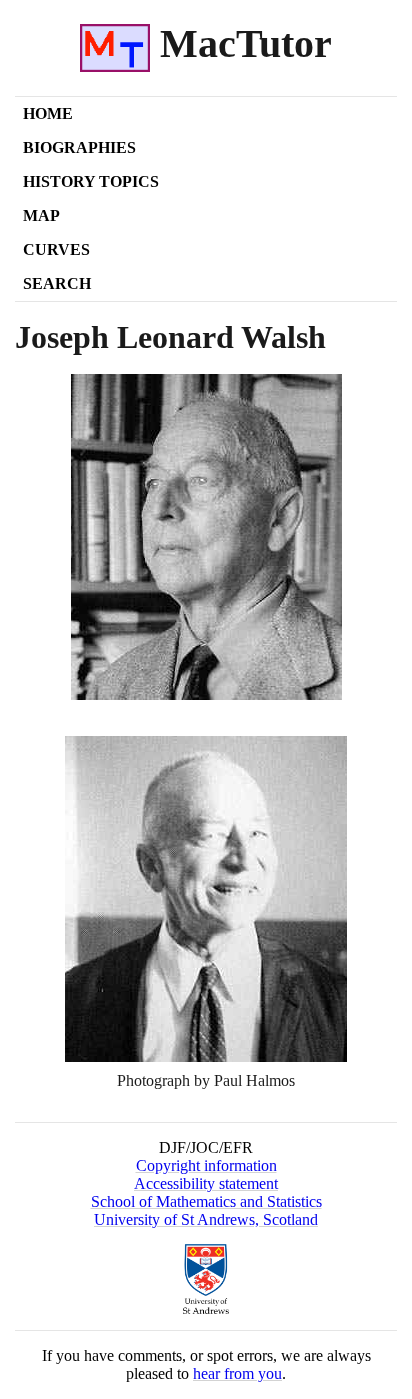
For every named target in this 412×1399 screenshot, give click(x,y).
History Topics (91, 181)
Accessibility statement (206, 1183)
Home (48, 113)
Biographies (79, 147)
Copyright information (206, 1165)
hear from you (237, 1373)
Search (57, 283)
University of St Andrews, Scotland (206, 1219)
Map (41, 215)
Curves (56, 249)
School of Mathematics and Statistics (206, 1201)
